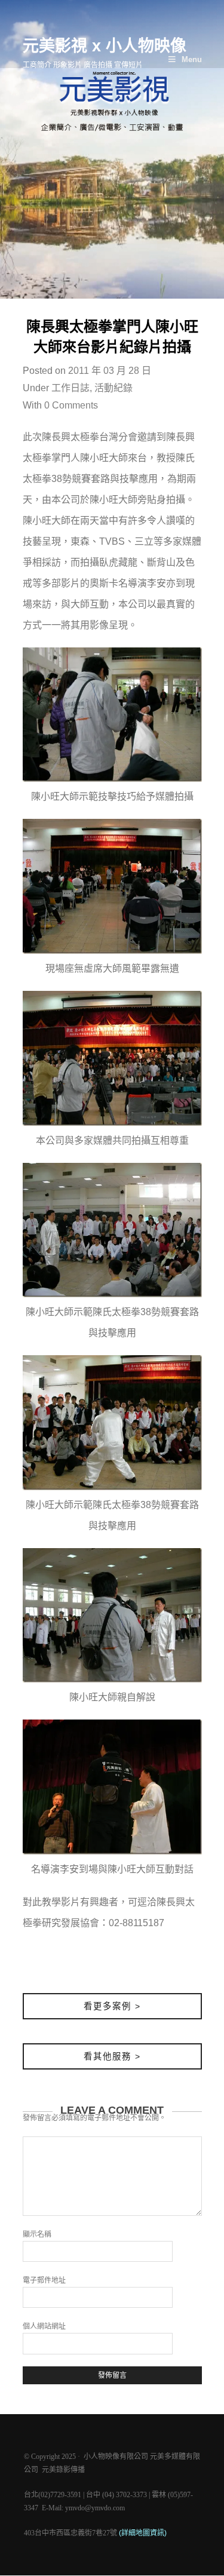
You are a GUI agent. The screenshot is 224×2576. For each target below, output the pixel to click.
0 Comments (71, 405)
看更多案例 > (112, 2006)
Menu (192, 59)
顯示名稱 (37, 2234)
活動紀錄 (113, 388)
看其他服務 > (112, 2056)
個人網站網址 (44, 2326)
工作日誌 (70, 388)
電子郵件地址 (44, 2280)
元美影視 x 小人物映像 (105, 46)
